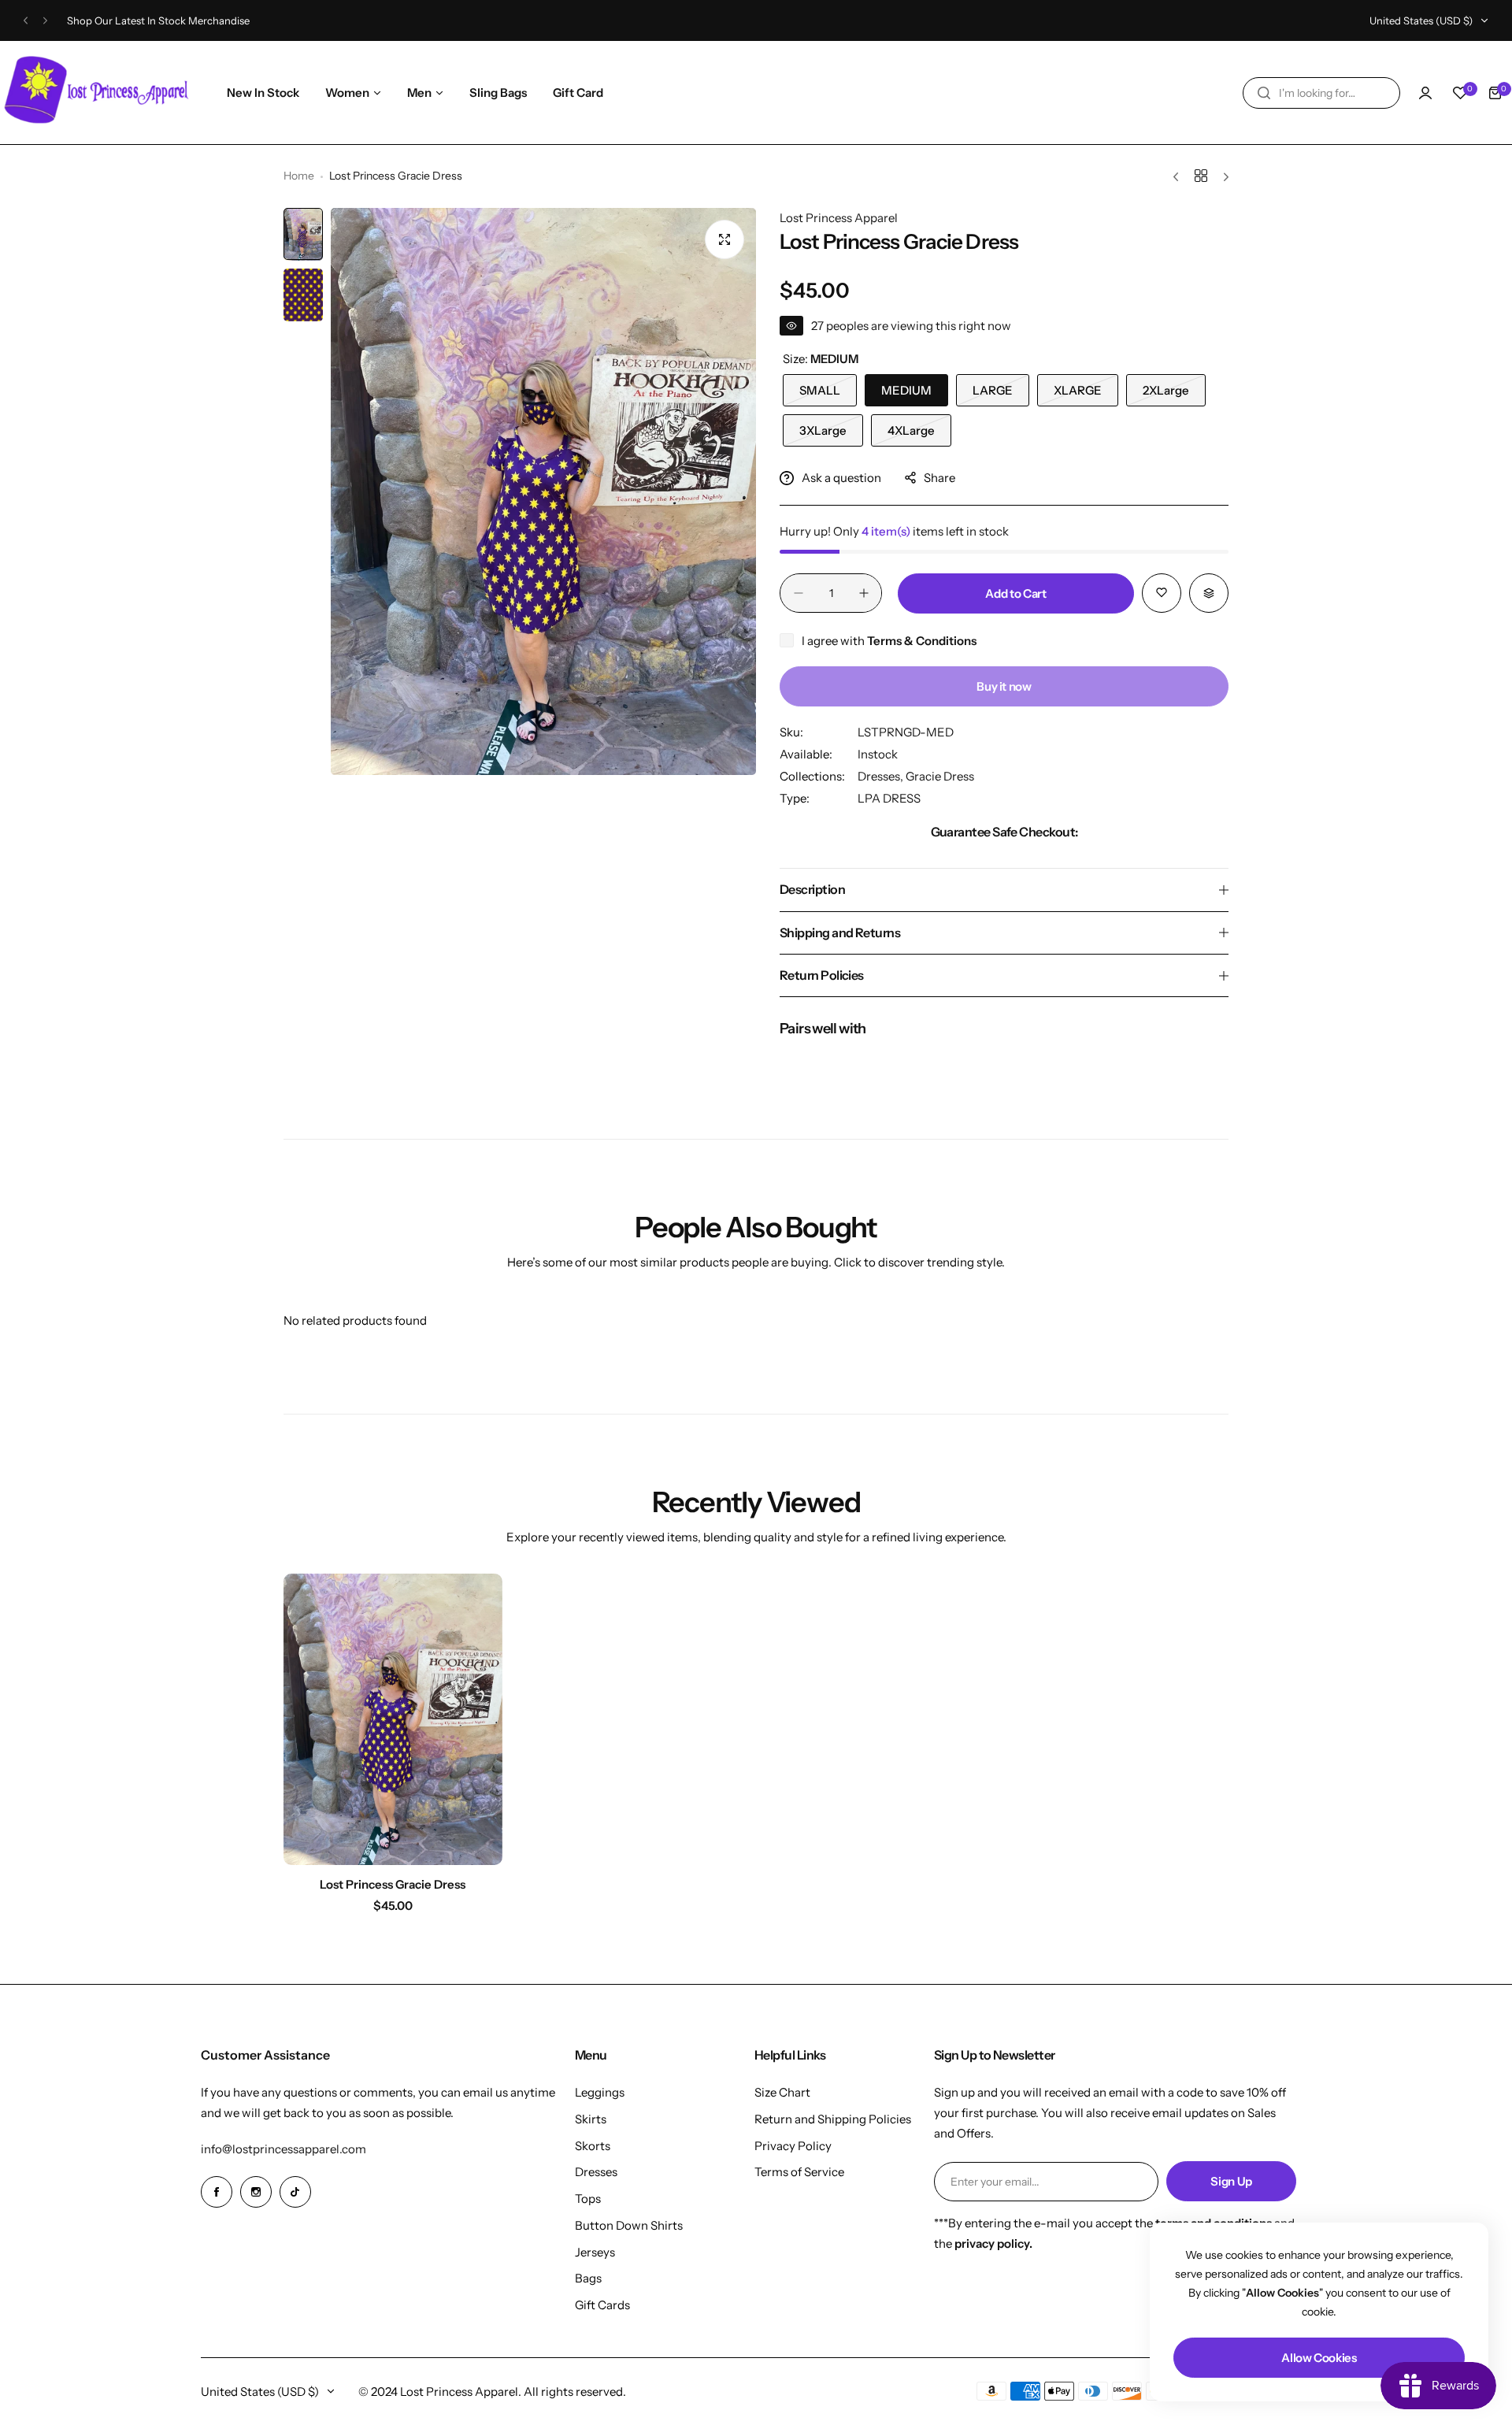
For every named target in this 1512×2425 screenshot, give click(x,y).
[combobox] (1321, 93)
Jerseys (595, 2252)
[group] (543, 491)
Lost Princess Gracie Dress (393, 1884)
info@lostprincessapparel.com (283, 2149)
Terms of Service (799, 2172)
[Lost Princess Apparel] (98, 93)
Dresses (596, 2172)
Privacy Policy (793, 2146)
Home (299, 176)
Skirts (591, 2119)
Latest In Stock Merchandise (181, 20)
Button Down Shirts (629, 2225)
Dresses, (882, 776)
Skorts (593, 2146)
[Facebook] (217, 2192)
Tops (588, 2199)
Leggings (600, 2092)
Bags (588, 2278)
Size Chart (782, 2092)
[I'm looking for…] (1264, 93)
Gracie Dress (940, 776)
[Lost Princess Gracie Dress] (393, 1719)
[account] (1425, 93)
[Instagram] (256, 2192)
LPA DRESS (889, 798)
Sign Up (1231, 2181)
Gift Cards (602, 2305)
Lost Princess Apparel (839, 218)
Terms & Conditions (922, 641)
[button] (26, 21)
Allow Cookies (1319, 2358)
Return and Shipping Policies (833, 2119)
